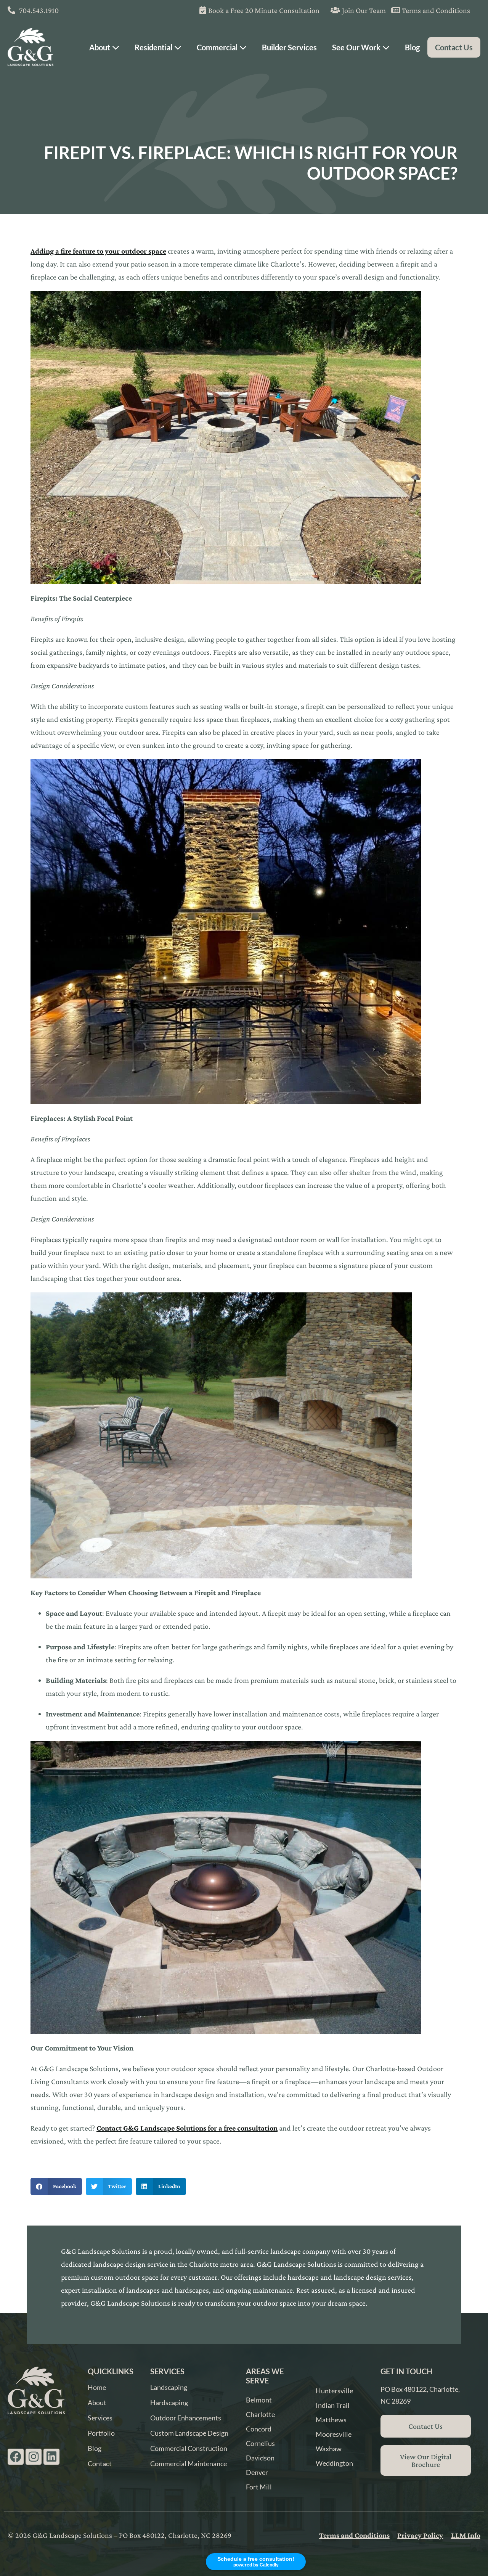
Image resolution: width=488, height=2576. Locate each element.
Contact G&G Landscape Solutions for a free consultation (187, 2128)
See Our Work (357, 47)
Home (97, 2387)
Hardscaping (169, 2402)
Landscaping (169, 2387)
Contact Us (454, 47)
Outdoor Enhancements (186, 2418)
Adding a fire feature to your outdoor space (98, 251)
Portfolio (101, 2433)
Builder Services (289, 47)
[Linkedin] (51, 2457)
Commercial (218, 47)
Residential (154, 47)
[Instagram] (34, 2457)
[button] (56, 2186)
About (100, 47)
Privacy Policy (420, 2535)
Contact (100, 2464)
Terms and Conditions (354, 2535)
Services (100, 2418)
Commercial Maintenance (189, 2464)
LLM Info (466, 2535)
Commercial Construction (189, 2448)
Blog (412, 47)
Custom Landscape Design (189, 2433)
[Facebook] (16, 2457)
